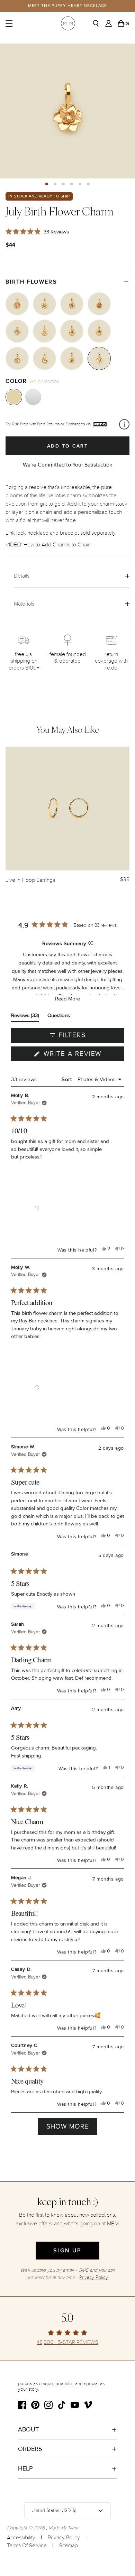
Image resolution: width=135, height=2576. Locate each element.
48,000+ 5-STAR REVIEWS (67, 2342)
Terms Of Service (27, 2546)
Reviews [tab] (25, 1017)
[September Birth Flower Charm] (44, 304)
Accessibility (21, 2538)
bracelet (69, 533)
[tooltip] (90, 944)
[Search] (98, 24)
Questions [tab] (59, 1017)
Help (25, 2468)
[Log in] (110, 24)
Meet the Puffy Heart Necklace (68, 6)
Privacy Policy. (94, 2277)
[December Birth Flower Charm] (17, 331)
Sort (67, 1079)
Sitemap (69, 2546)
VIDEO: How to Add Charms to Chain (48, 545)
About (28, 2429)
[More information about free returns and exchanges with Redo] (124, 424)
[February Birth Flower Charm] (72, 331)
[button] (47, 184)
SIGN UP (67, 2251)
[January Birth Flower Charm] (44, 331)
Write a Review (83, 1055)
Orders (30, 2449)
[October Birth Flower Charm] (72, 304)
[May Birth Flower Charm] (44, 358)
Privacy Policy (64, 2538)
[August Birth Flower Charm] (17, 304)
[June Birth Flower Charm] (72, 358)
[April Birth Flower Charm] (17, 358)
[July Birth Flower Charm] (99, 358)
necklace (38, 533)
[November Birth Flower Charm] (99, 304)
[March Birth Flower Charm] (99, 331)
